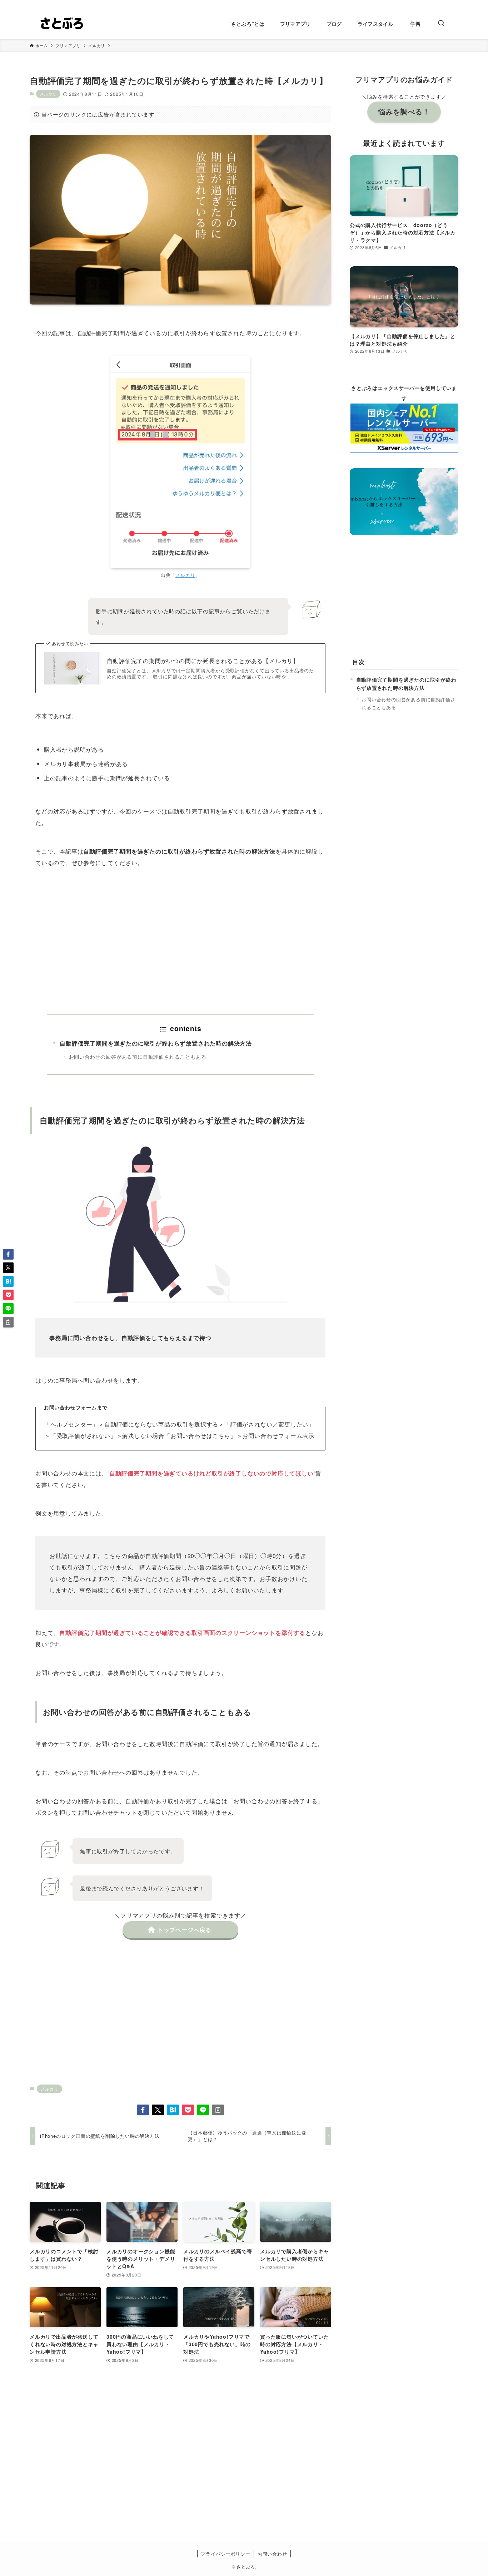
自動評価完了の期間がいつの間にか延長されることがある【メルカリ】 (203, 661)
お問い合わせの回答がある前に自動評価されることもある (138, 1056)
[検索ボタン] (441, 24)
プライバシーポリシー (225, 2554)
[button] (143, 2110)
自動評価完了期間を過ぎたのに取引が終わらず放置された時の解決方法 (156, 1043)
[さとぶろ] (61, 24)
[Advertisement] (180, 941)
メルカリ (48, 94)
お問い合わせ (272, 2554)
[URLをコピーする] (218, 2110)
